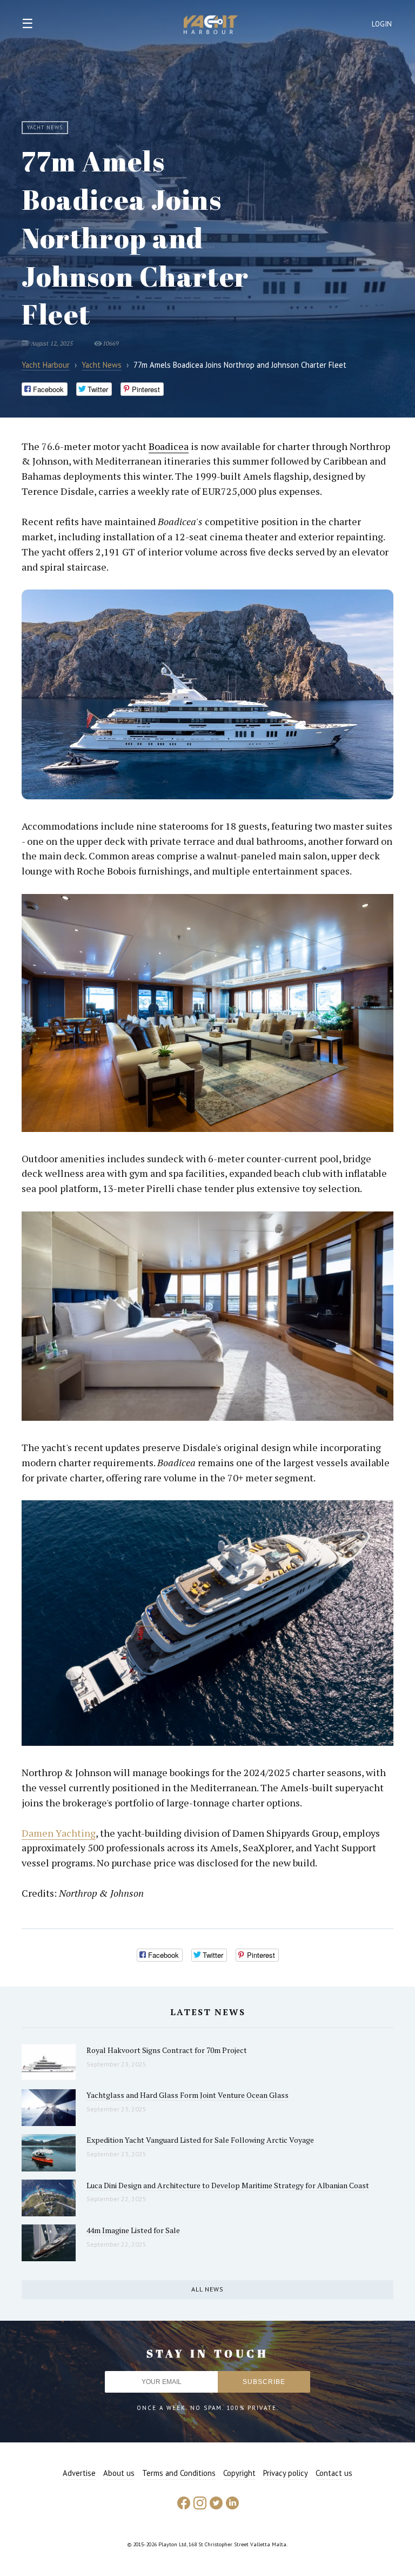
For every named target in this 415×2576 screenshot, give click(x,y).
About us (119, 2473)
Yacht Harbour (211, 26)
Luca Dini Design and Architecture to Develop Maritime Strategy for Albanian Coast (228, 2185)
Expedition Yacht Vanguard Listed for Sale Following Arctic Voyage (200, 2140)
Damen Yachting (59, 1833)
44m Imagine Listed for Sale (133, 2230)
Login (382, 24)
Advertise (79, 2473)
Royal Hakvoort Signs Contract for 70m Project (167, 2050)
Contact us (334, 2473)
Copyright (239, 2473)
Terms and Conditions (179, 2473)
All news (207, 2289)
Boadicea (169, 446)
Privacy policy (286, 2473)
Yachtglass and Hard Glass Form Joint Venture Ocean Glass (188, 2095)
